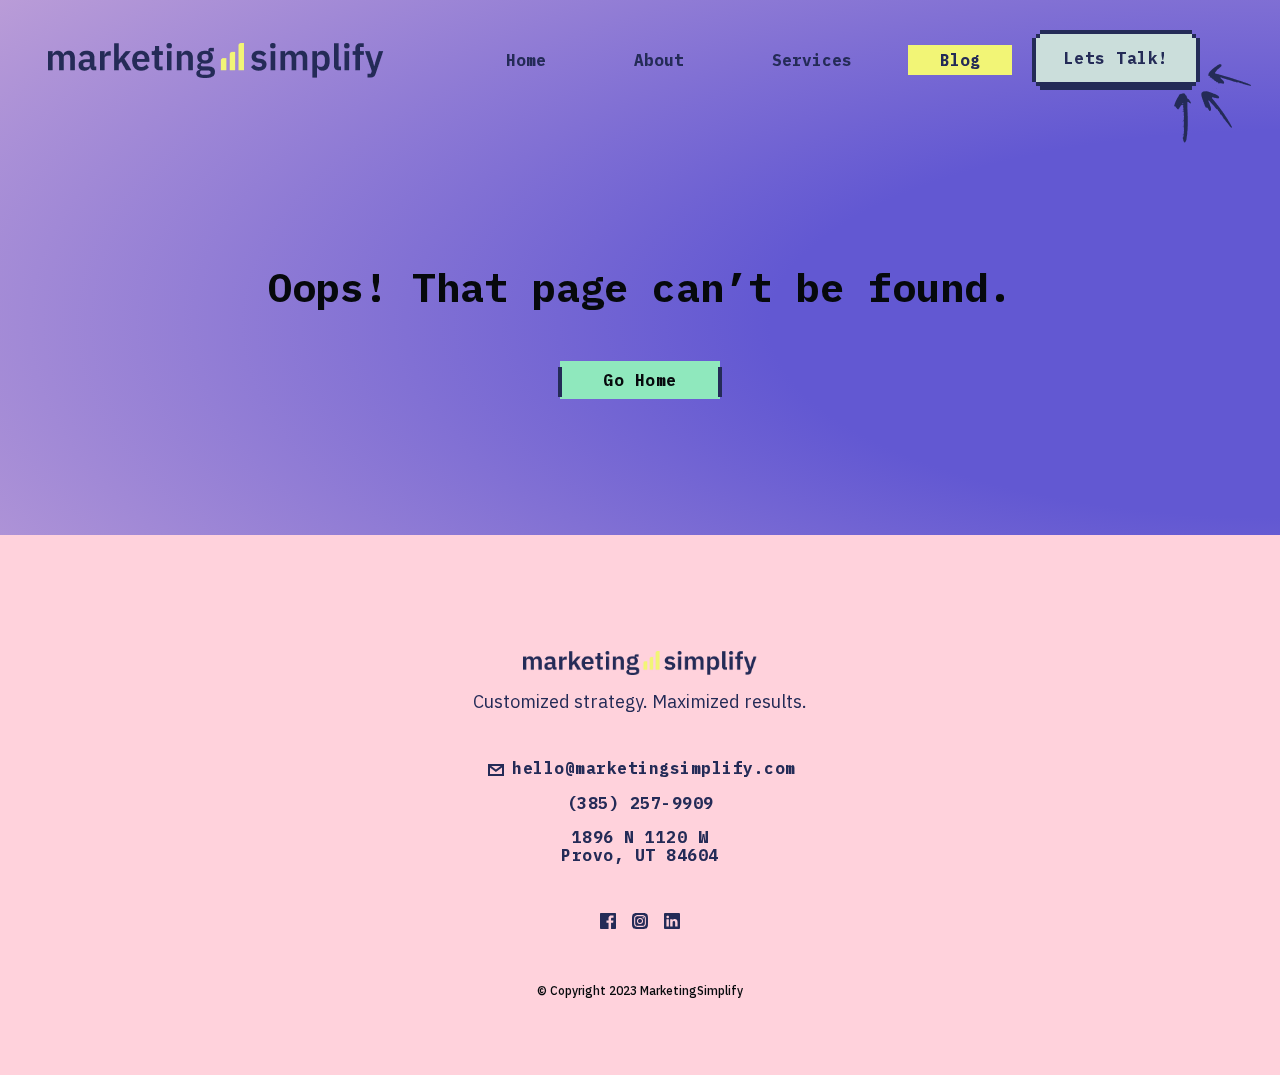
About (659, 60)
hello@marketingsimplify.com (654, 769)
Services (812, 60)
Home (526, 60)
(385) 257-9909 (640, 803)
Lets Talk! (1116, 58)
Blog (960, 60)
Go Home (640, 380)
